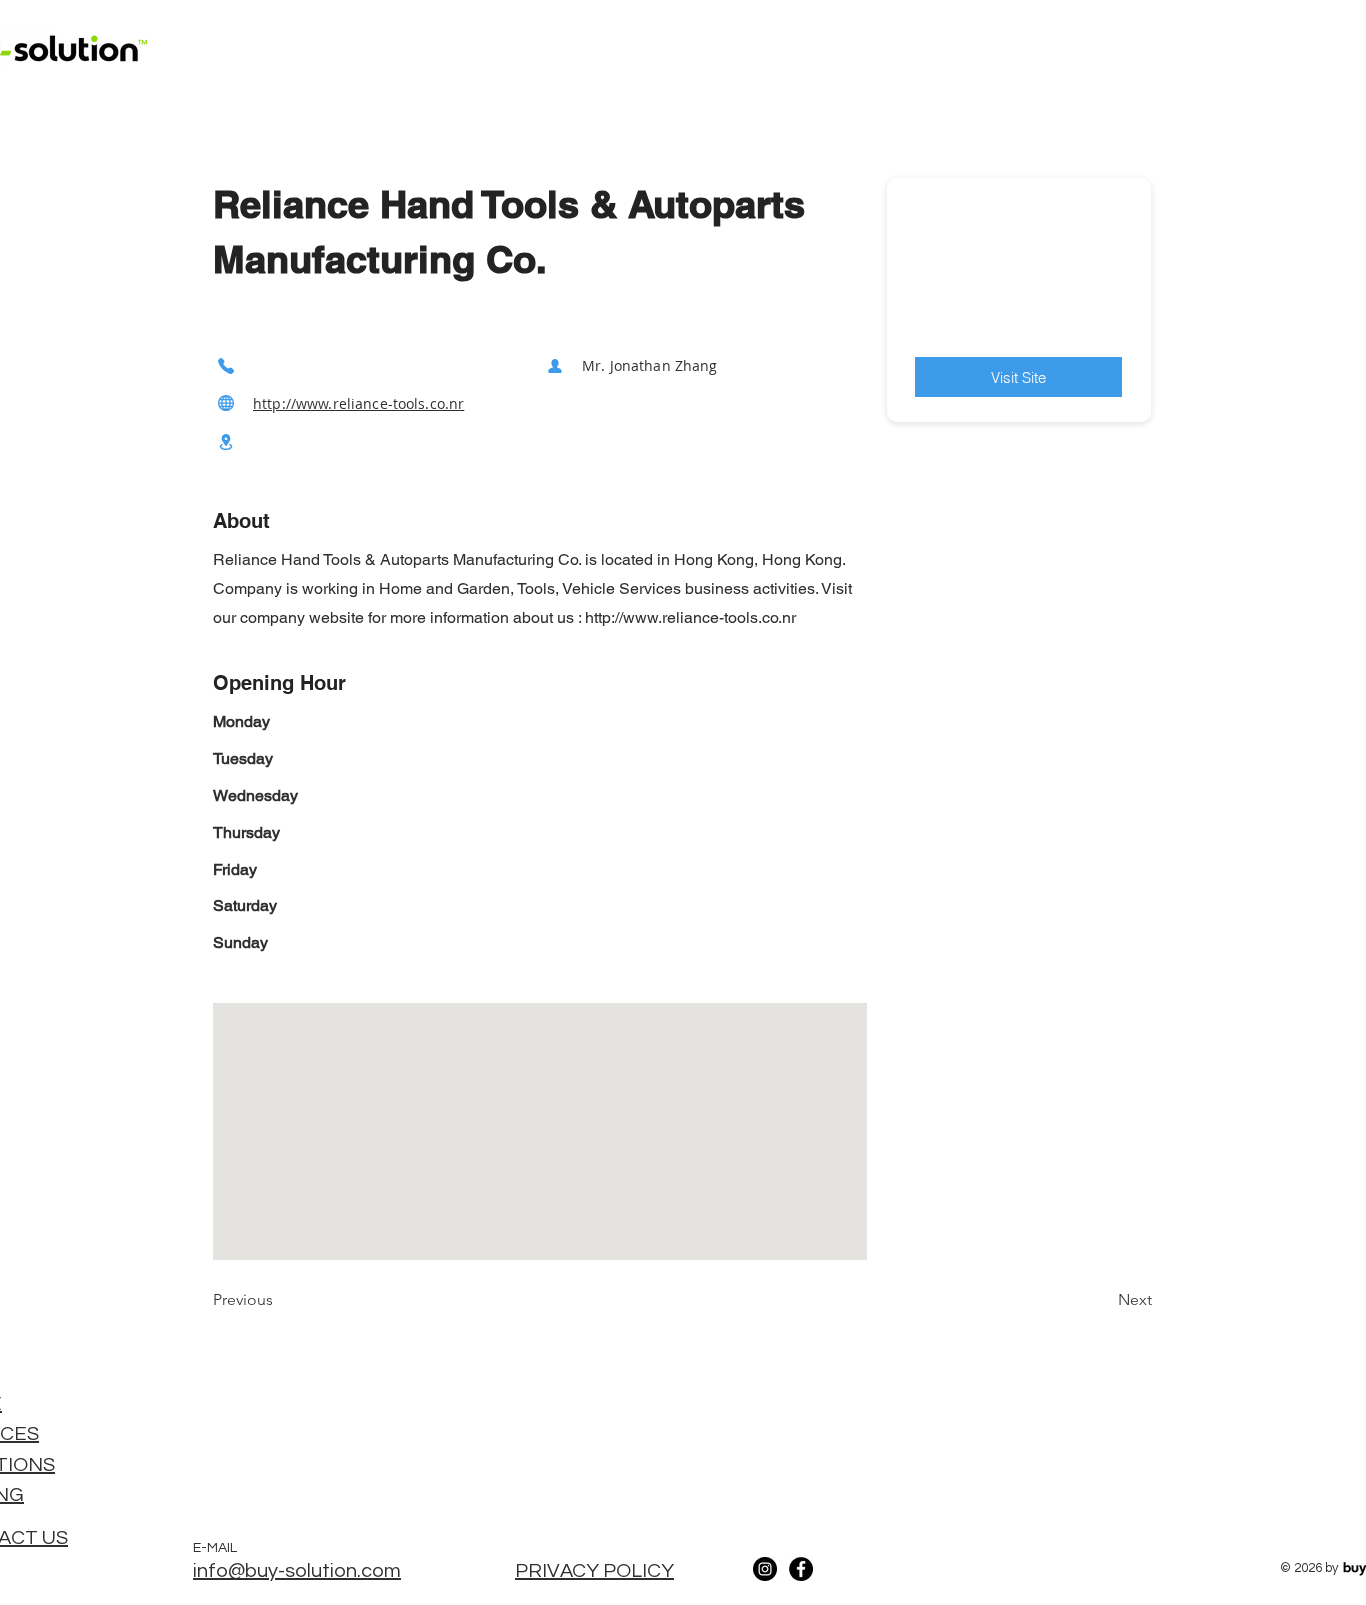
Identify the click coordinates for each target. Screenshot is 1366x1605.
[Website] (226, 403)
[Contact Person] (555, 365)
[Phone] (226, 365)
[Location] (226, 442)
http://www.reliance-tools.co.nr (358, 403)
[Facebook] (801, 1569)
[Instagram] (765, 1569)
